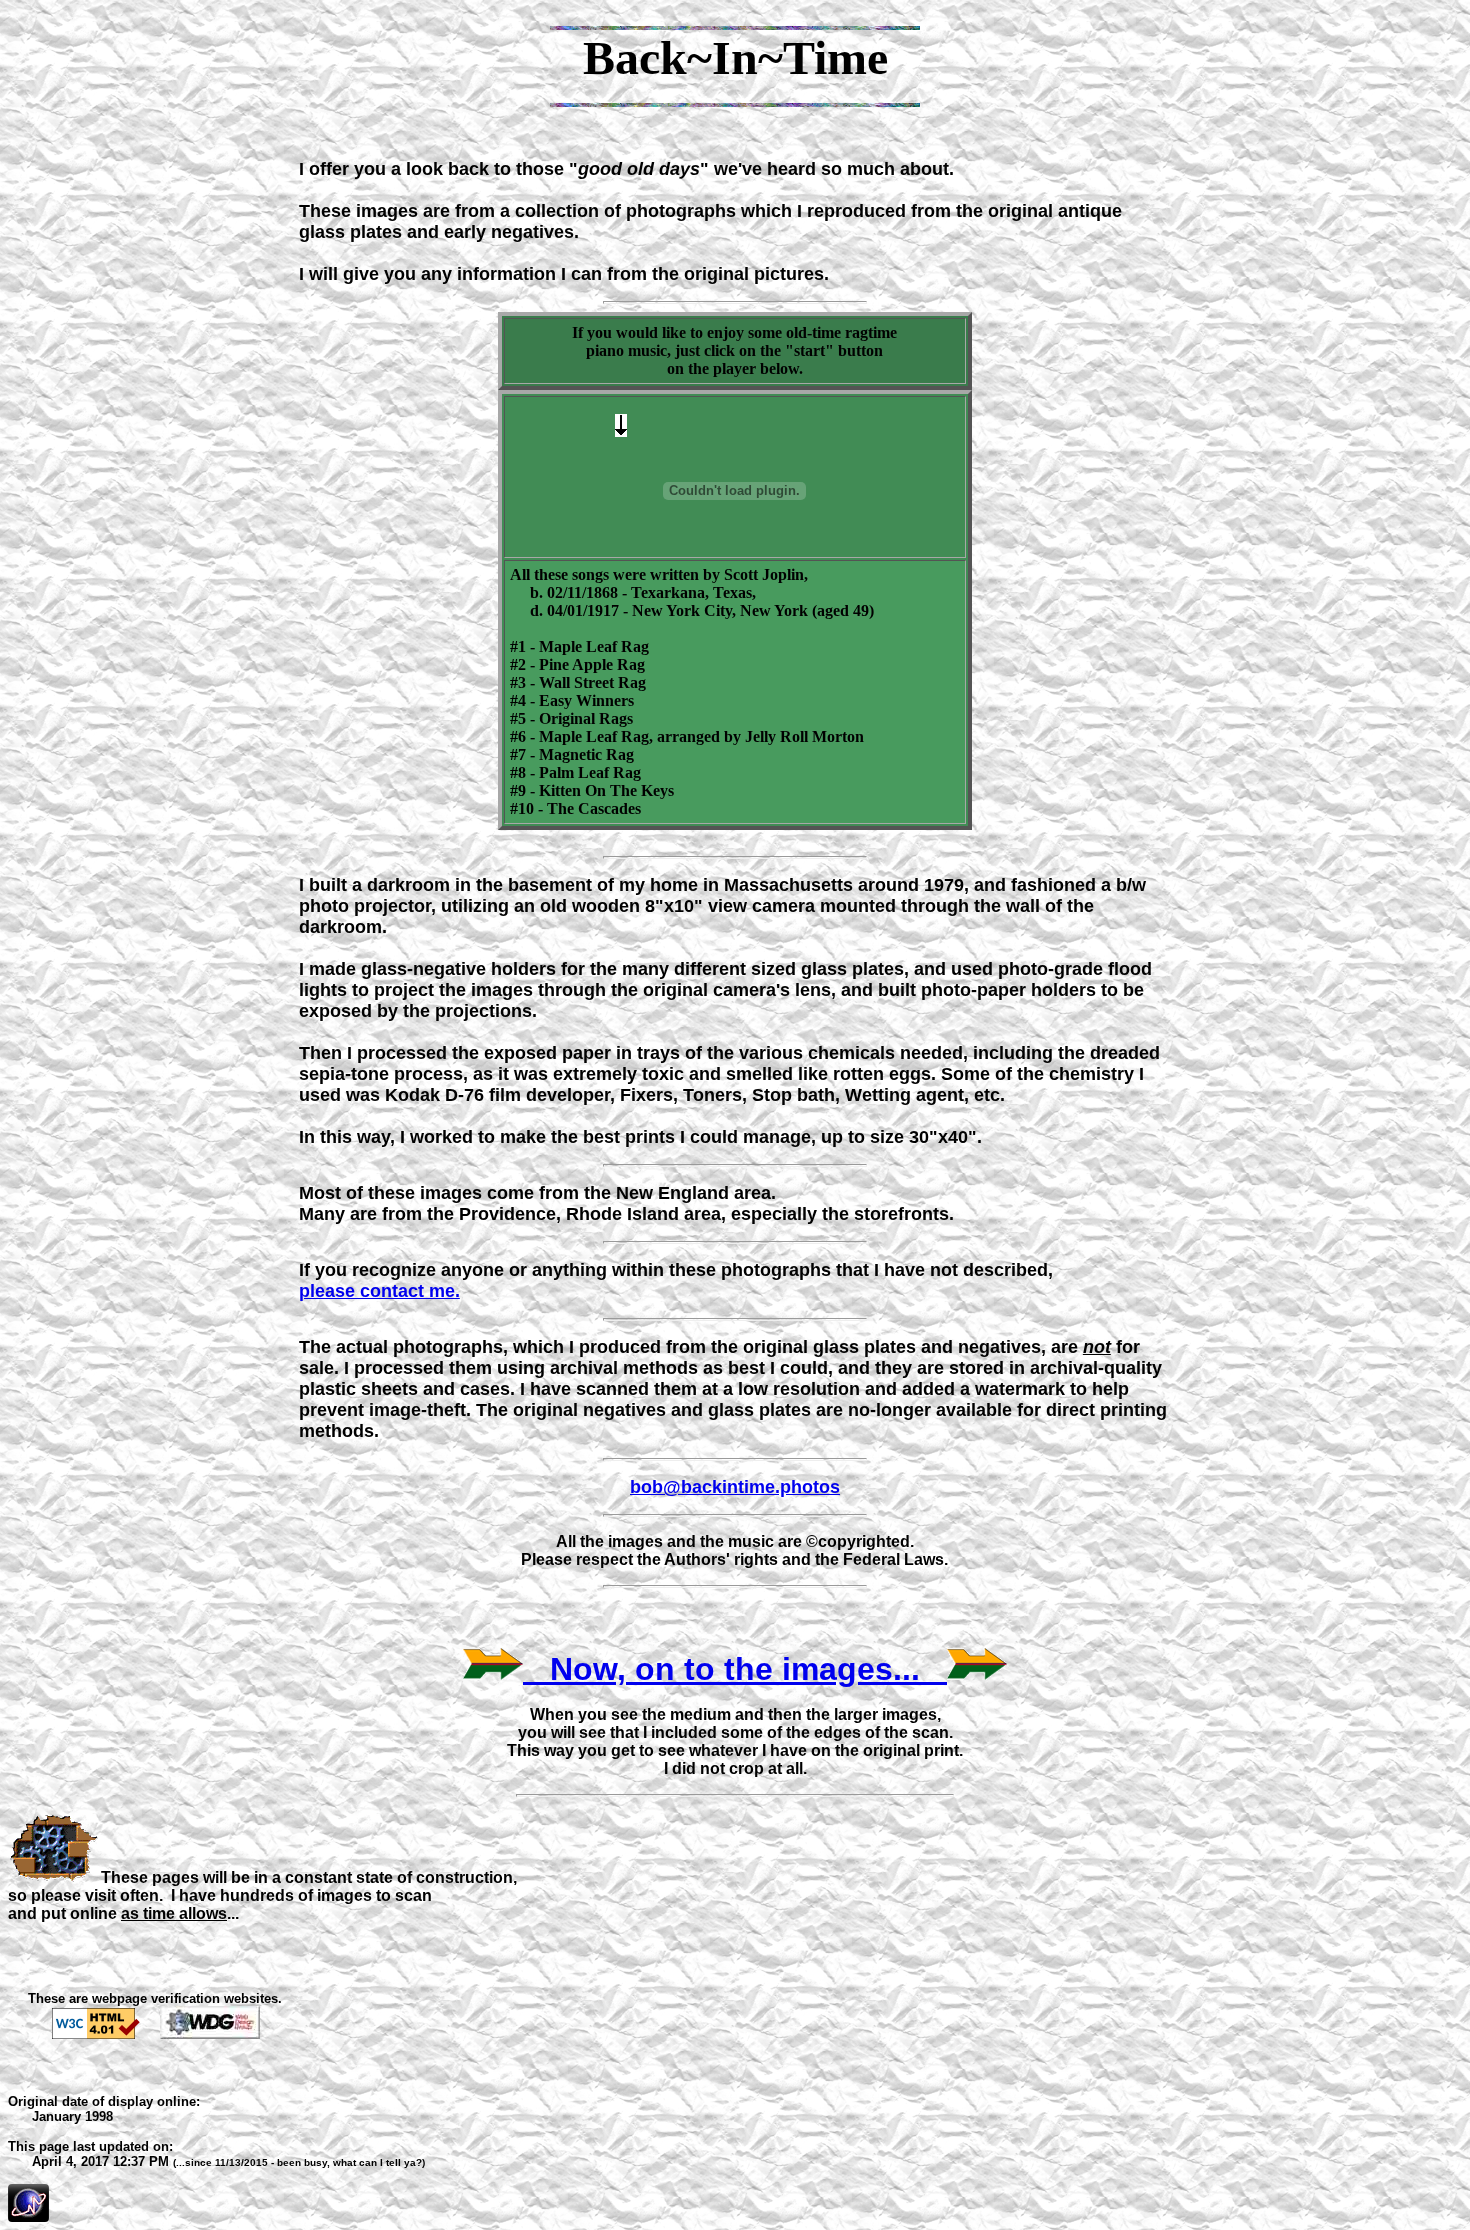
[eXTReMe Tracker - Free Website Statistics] (28, 2216)
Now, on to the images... (735, 1669)
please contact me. (379, 1291)
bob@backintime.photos (735, 1487)
